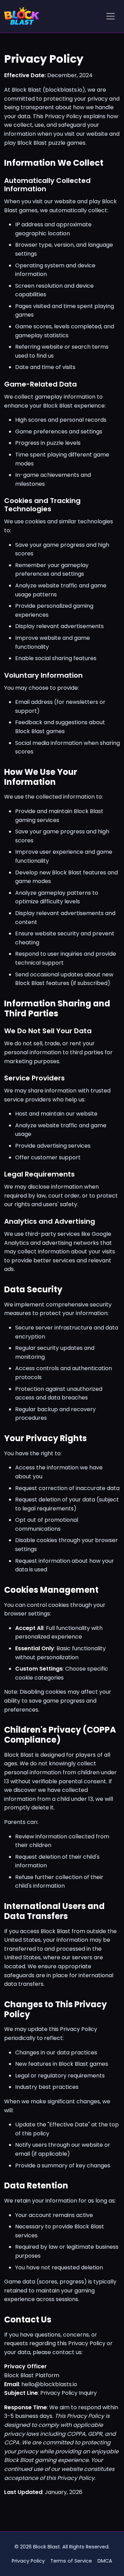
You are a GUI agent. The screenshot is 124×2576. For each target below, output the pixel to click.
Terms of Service (71, 2561)
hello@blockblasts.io (49, 2384)
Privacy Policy (28, 2561)
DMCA (105, 2561)
